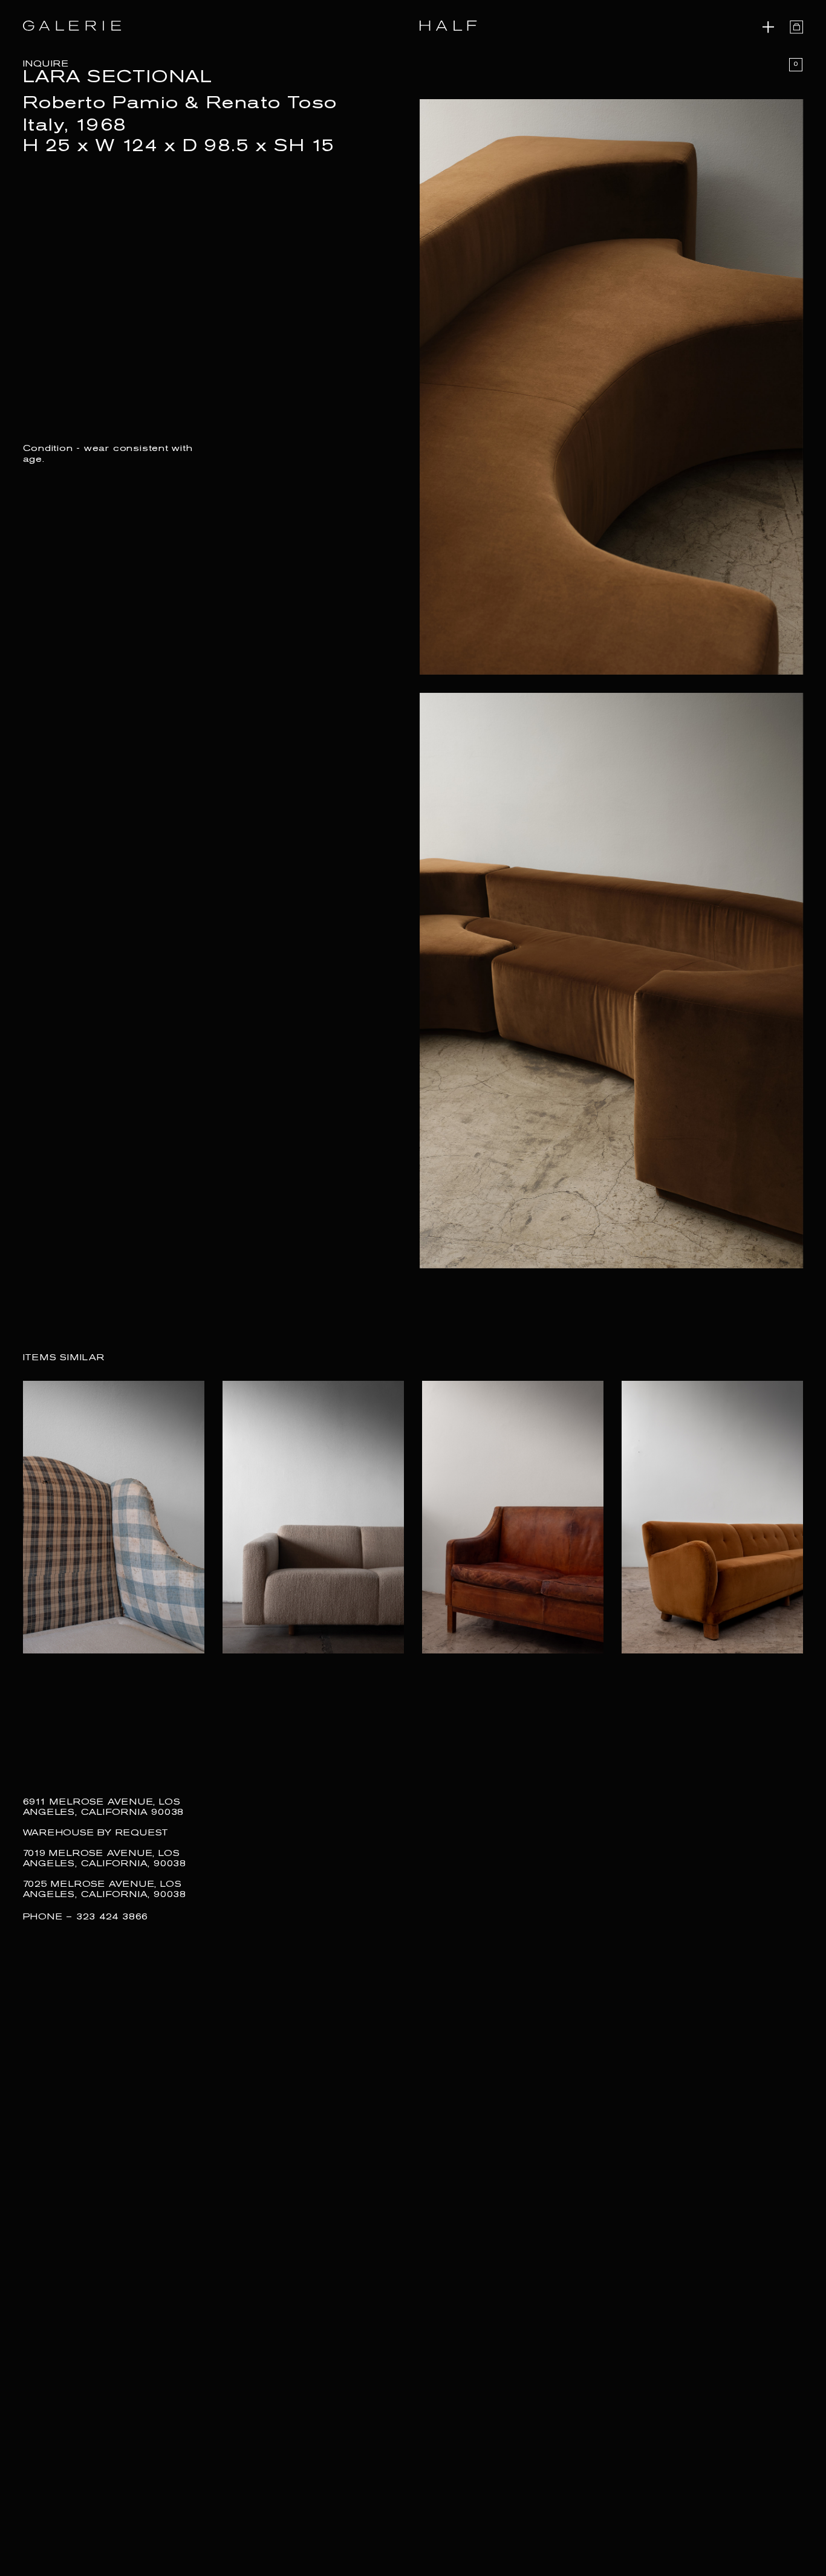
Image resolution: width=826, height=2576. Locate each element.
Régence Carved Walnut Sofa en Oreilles (112, 1675)
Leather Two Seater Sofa (490, 1667)
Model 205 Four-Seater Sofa (300, 1667)
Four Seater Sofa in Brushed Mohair (700, 1675)
